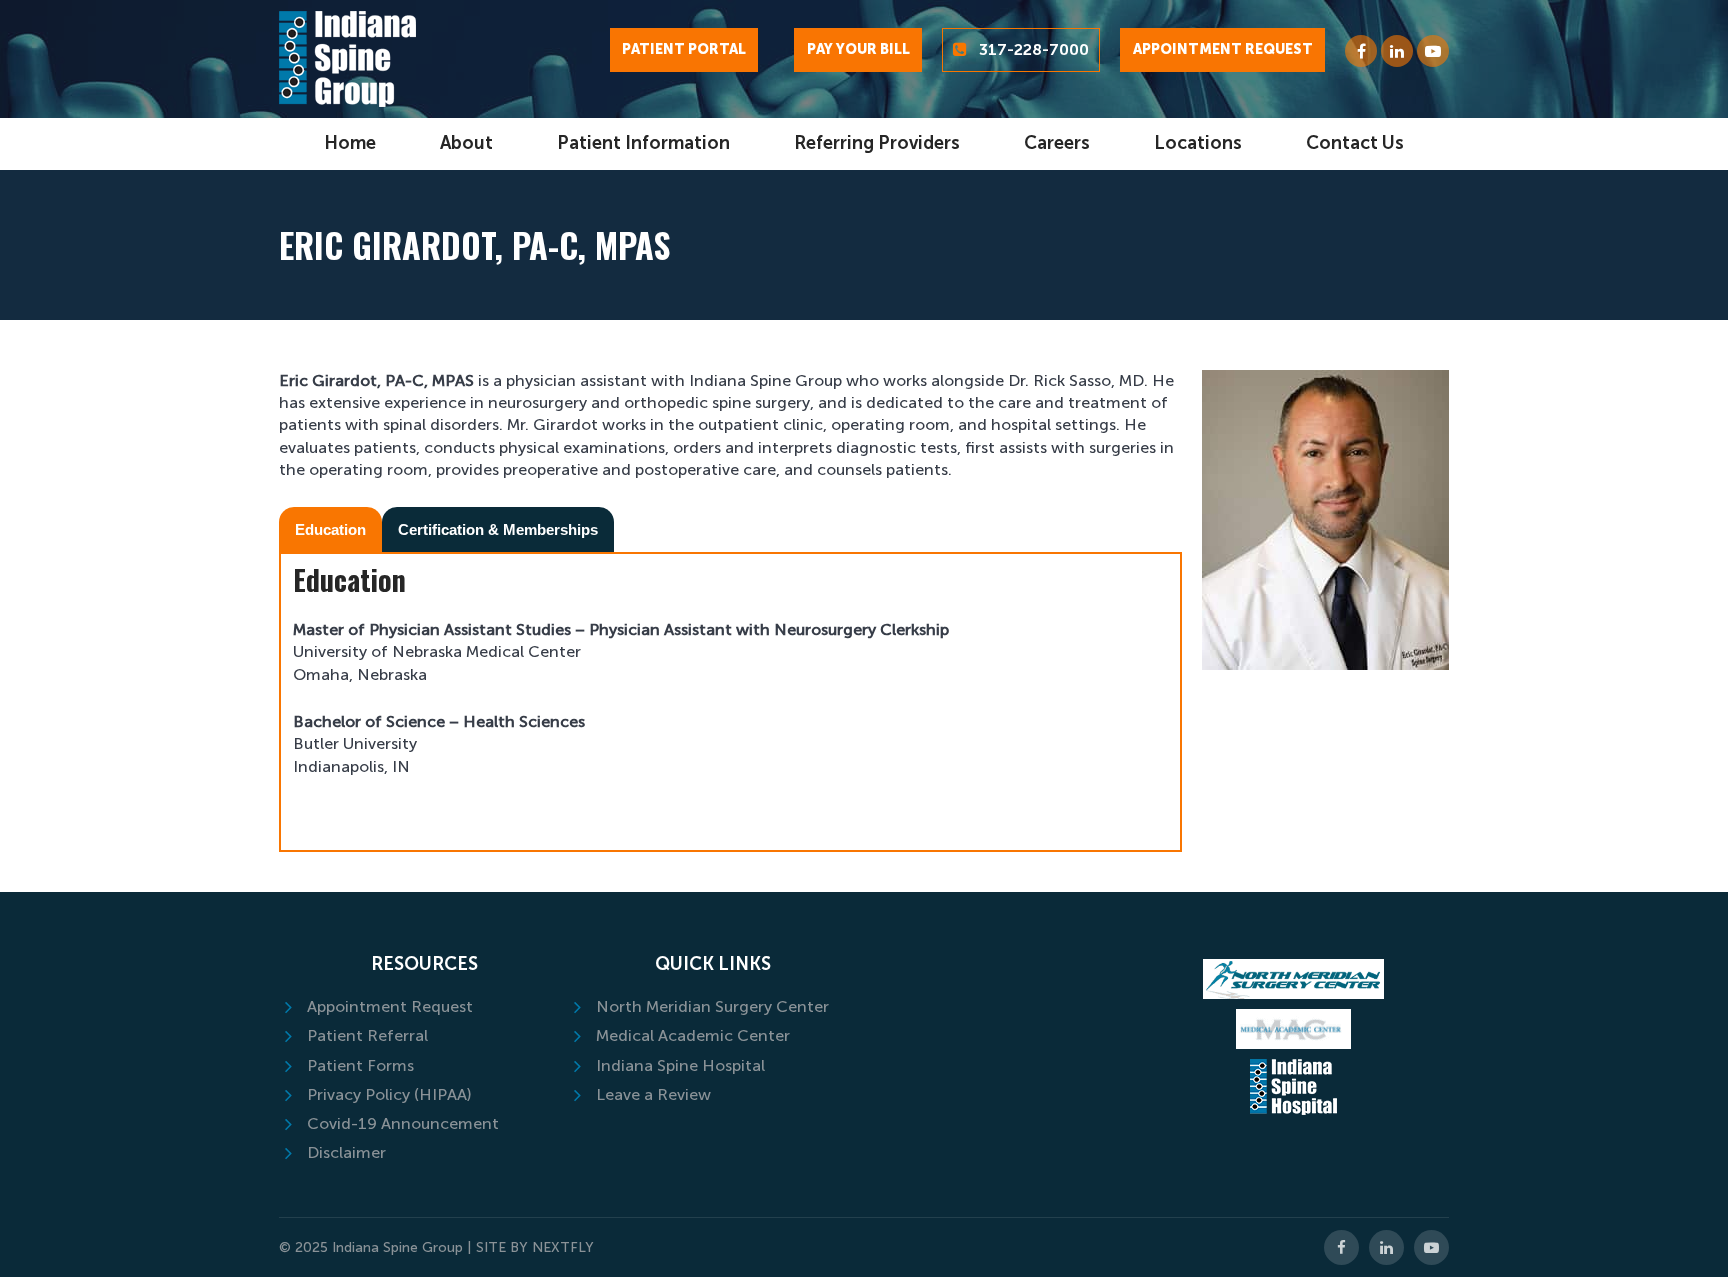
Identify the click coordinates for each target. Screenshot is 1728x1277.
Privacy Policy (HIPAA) (389, 1094)
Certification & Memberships (498, 529)
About (466, 143)
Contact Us (1355, 143)
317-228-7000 (1034, 49)
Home (350, 143)
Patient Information (643, 143)
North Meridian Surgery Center (712, 1006)
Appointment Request (1223, 49)
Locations (1198, 143)
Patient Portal (684, 49)
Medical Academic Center (693, 1035)
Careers (1057, 143)
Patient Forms (360, 1065)
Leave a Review (653, 1094)
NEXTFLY (563, 1247)
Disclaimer (346, 1152)
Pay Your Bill (858, 49)
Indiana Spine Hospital (680, 1065)
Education (330, 529)
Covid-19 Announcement (403, 1123)
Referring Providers (877, 143)
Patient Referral (367, 1035)
